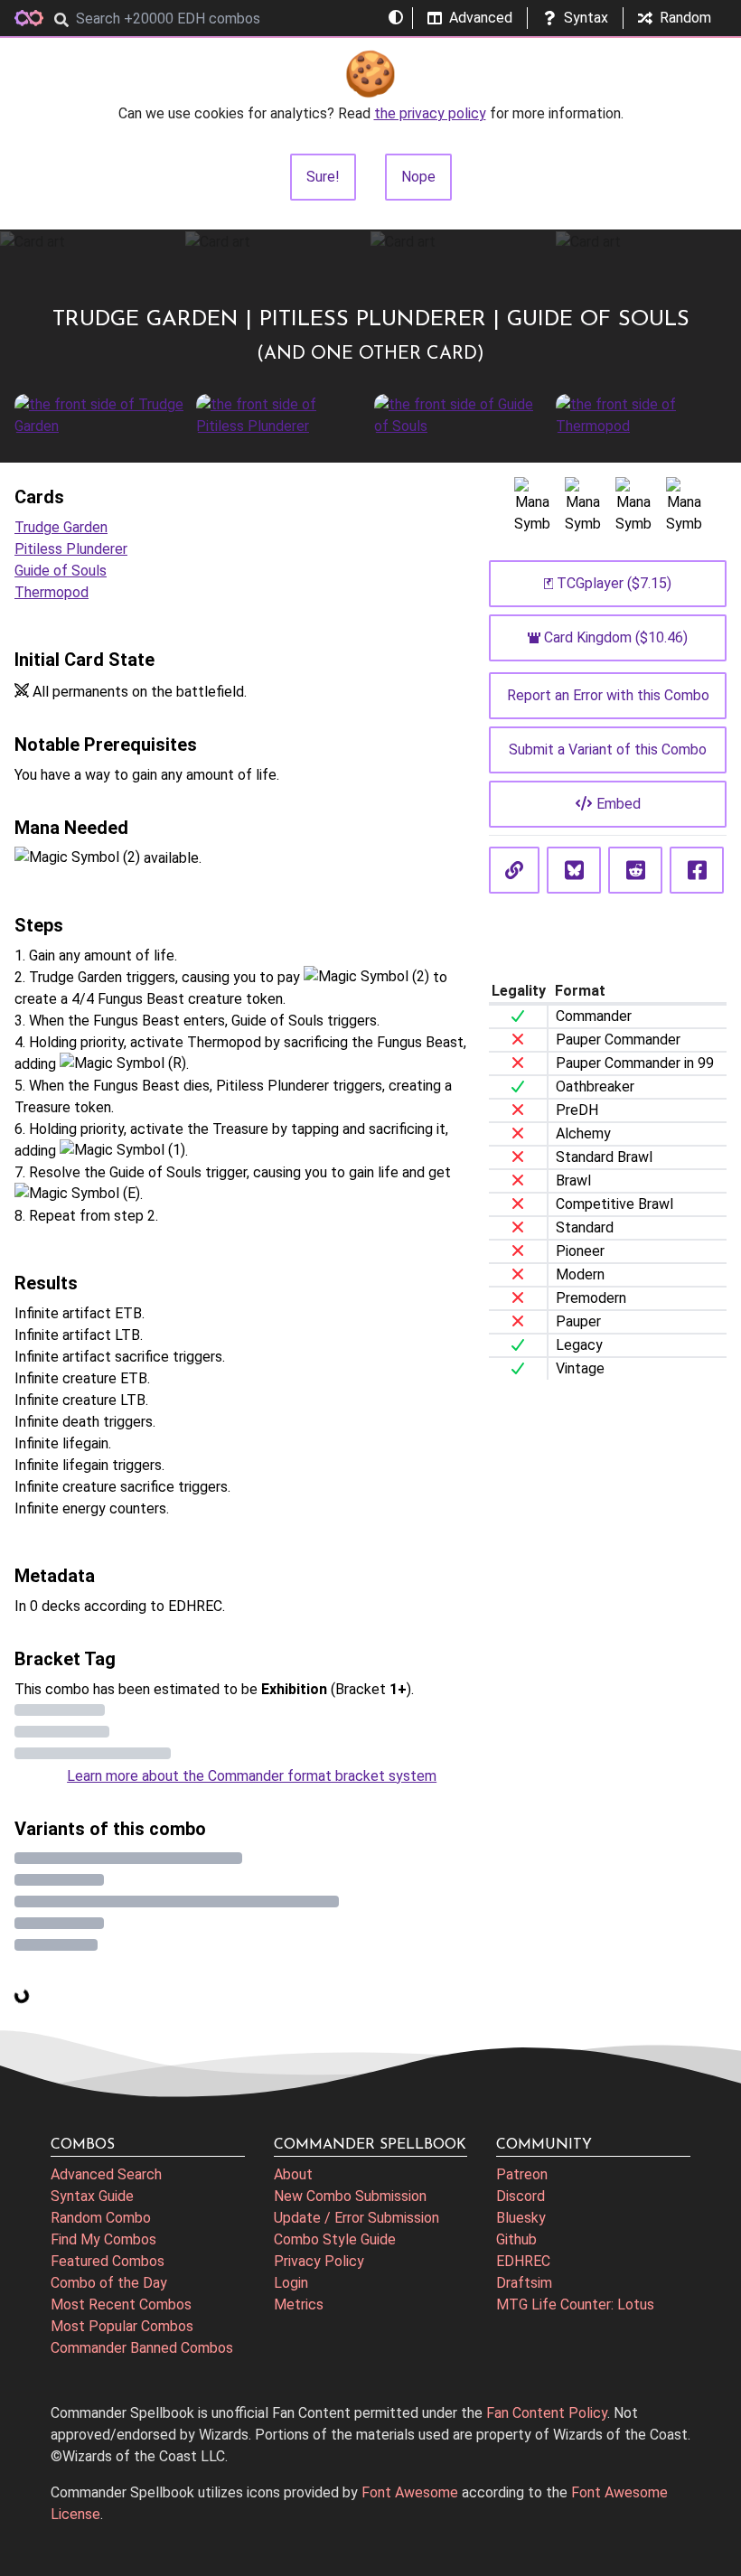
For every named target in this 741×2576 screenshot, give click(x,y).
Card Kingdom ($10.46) (616, 637)
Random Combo (101, 2218)
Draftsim (524, 2283)
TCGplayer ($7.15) (614, 583)
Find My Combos (103, 2239)
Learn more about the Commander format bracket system (252, 1776)
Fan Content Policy (547, 2413)
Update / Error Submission (356, 2218)
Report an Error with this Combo (608, 695)
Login (291, 2283)
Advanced (481, 18)
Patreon (522, 2174)
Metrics (299, 2304)
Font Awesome (410, 2492)
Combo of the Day (109, 2283)
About (293, 2174)
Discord (521, 2196)
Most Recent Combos (121, 2304)
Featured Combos (108, 2261)
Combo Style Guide (335, 2239)
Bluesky (521, 2218)
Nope (418, 177)
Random (685, 18)
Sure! (323, 177)
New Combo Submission (350, 2196)
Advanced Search (106, 2174)
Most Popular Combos (122, 2326)
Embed (619, 804)
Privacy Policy (319, 2261)
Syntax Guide (92, 2196)
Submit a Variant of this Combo (608, 749)
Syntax (586, 18)
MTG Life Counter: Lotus (575, 2304)
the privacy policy (430, 113)
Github (516, 2239)
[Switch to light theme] (396, 18)
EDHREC (523, 2261)
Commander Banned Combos (142, 2348)
